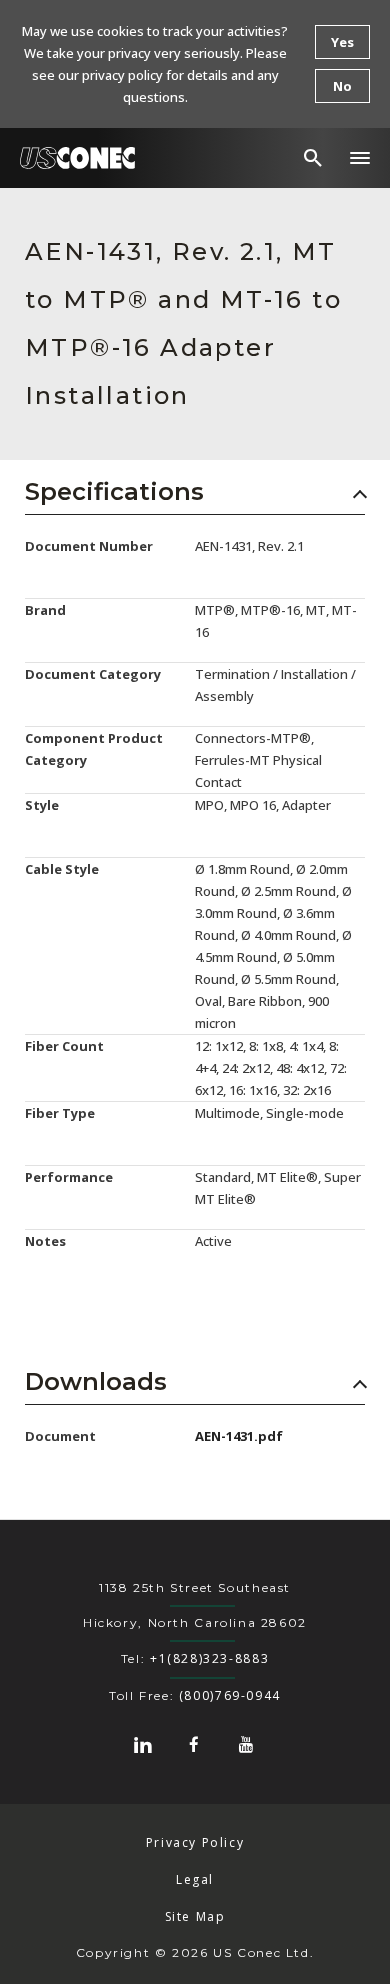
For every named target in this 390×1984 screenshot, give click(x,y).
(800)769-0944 (230, 1695)
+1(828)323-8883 (209, 1658)
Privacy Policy (195, 1842)
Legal (195, 1879)
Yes (342, 42)
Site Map (195, 1916)
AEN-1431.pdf (239, 1436)
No (342, 86)
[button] (360, 158)
